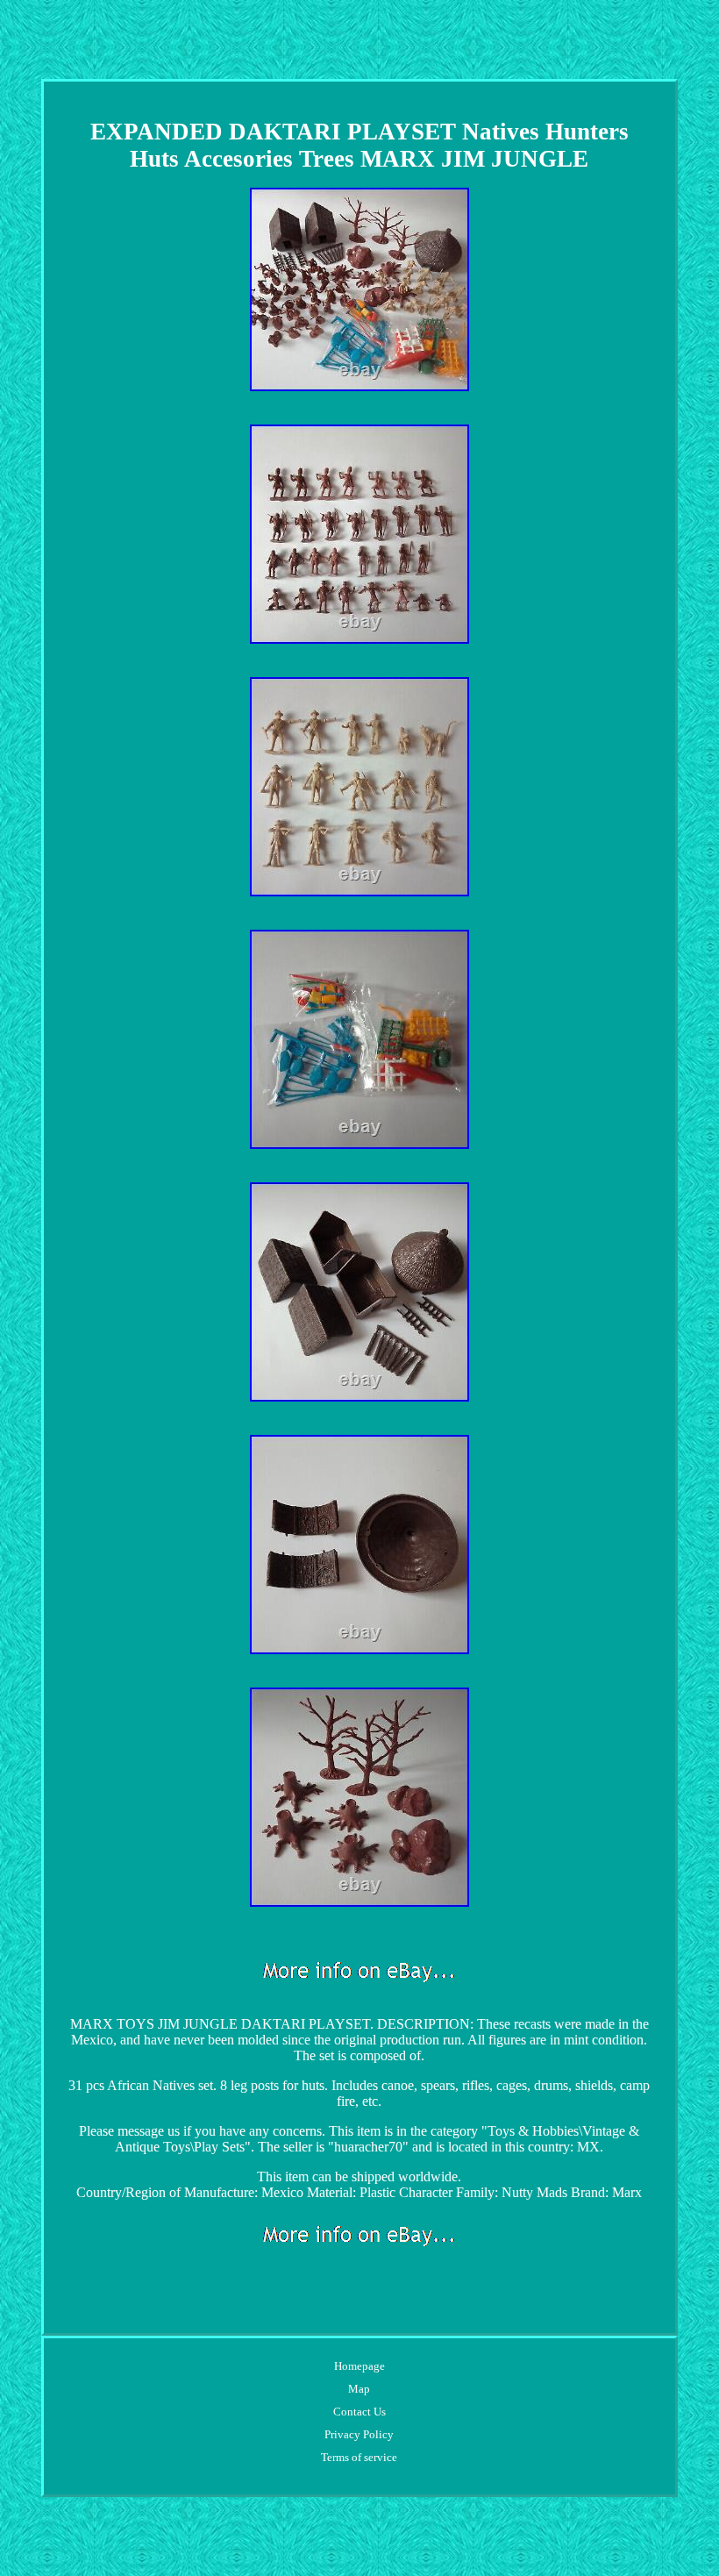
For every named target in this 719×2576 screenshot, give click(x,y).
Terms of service (359, 2457)
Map (359, 2389)
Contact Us (359, 2412)
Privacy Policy (359, 2434)
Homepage (359, 2366)
